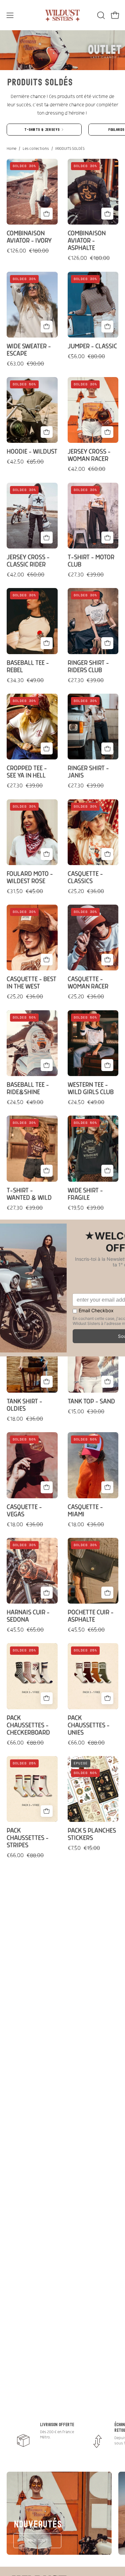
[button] (100, 15)
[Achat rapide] (47, 214)
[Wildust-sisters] (63, 15)
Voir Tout (37, 2540)
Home (11, 149)
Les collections (36, 149)
